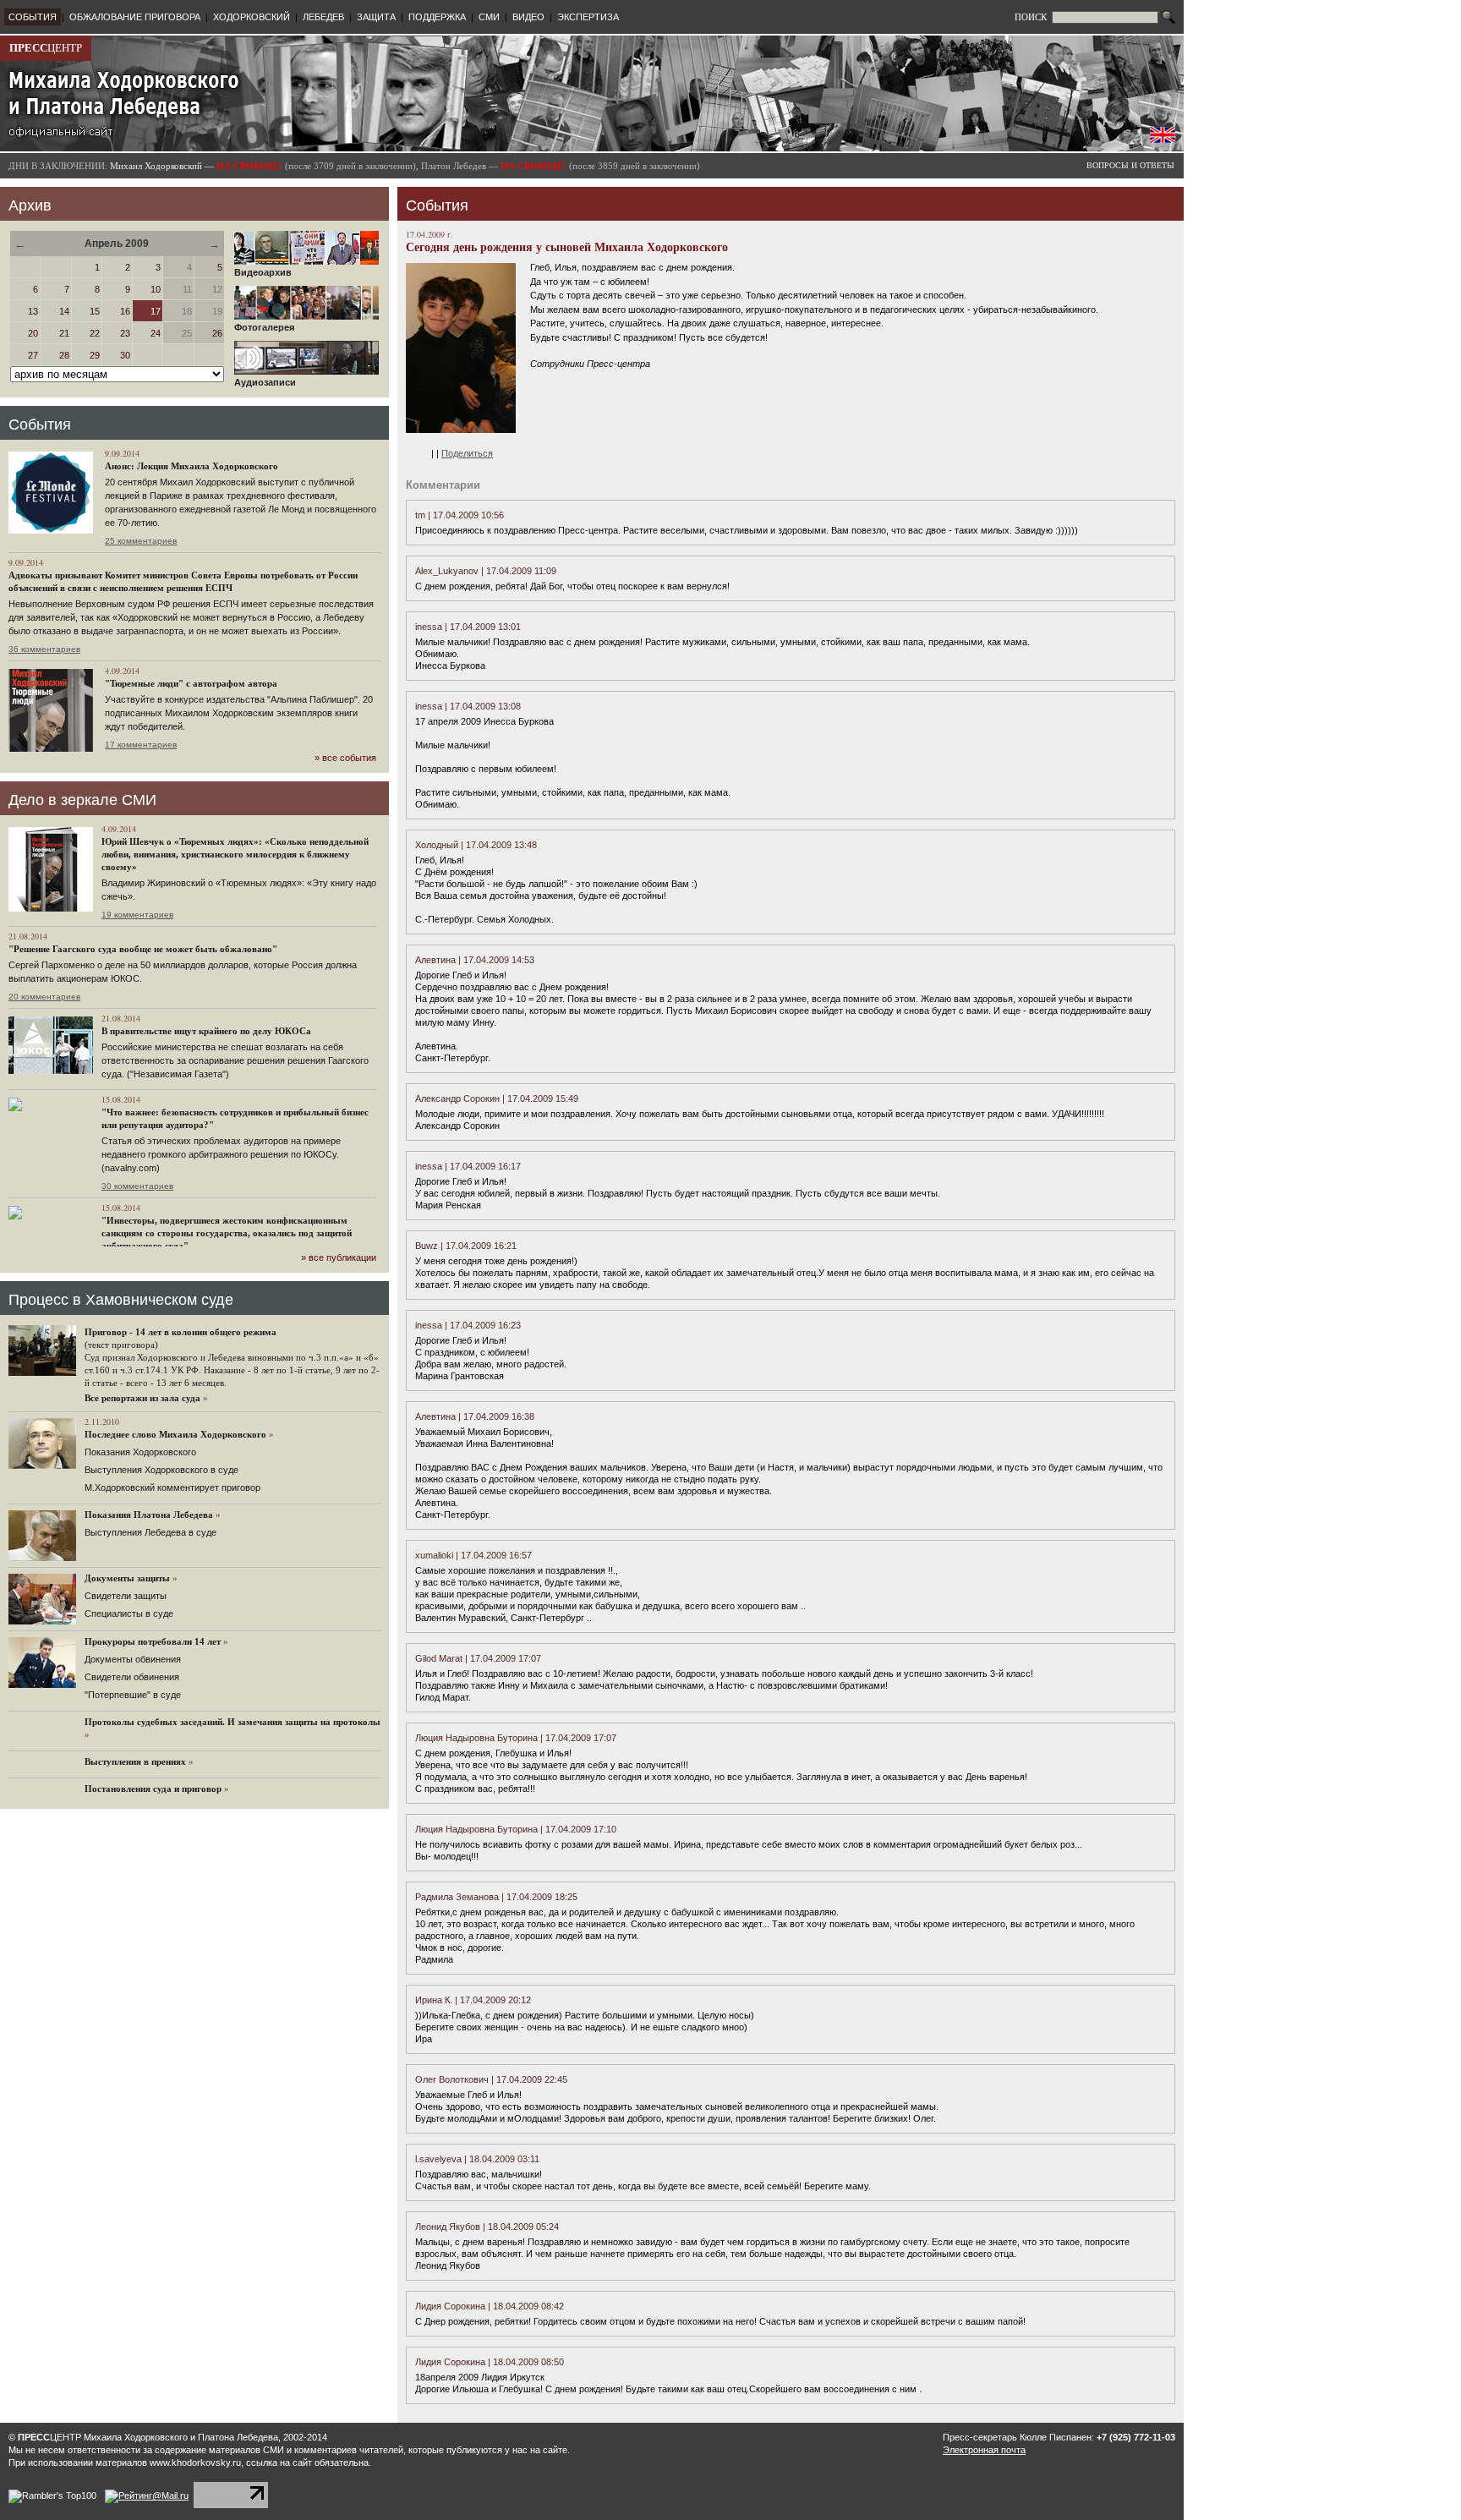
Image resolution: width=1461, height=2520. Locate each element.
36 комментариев (44, 649)
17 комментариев (141, 745)
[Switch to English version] (1163, 140)
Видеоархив (263, 272)
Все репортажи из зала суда (142, 1398)
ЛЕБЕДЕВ (323, 17)
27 (33, 355)
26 (217, 333)
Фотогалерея (264, 327)
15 (95, 311)
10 (156, 289)
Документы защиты (127, 1578)
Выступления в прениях (135, 1761)
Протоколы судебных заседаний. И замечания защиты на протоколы (233, 1722)
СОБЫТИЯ (33, 17)
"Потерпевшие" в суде (133, 1695)
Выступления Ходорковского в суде (161, 1470)
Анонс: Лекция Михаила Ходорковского (192, 466)
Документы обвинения (133, 1659)
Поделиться (467, 453)
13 (33, 311)
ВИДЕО (528, 17)
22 (95, 333)
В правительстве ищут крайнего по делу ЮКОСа (206, 1031)
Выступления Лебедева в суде (150, 1532)
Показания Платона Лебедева (149, 1515)
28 (64, 355)
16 (125, 311)
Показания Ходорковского (140, 1452)
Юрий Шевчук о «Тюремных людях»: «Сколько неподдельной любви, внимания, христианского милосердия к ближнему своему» (235, 854)
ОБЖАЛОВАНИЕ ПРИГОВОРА (135, 17)
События (40, 425)
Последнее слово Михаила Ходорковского (175, 1434)
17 (156, 311)
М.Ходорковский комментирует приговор (172, 1487)
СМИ (489, 17)
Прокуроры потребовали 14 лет (153, 1641)
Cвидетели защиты (126, 1596)
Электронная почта (984, 2450)
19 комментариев (137, 915)
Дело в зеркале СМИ (82, 800)
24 (156, 333)
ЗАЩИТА (376, 17)
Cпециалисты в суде (129, 1613)
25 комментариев (141, 541)
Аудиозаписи (265, 382)
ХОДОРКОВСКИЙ (252, 17)
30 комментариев (137, 1186)
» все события (345, 758)
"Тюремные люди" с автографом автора (191, 683)
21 (64, 333)
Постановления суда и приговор (153, 1789)
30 (125, 355)
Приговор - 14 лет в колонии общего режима (181, 1332)
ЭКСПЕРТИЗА (588, 17)
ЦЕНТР (46, 48)
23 (125, 333)
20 (33, 333)
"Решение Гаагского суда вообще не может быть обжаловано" (143, 949)
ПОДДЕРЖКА (437, 17)
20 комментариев (44, 997)
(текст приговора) (121, 1345)
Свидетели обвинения (132, 1677)
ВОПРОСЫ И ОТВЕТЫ (1130, 165)
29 (95, 355)
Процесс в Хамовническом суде (121, 1300)
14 (64, 311)
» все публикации (339, 1257)
